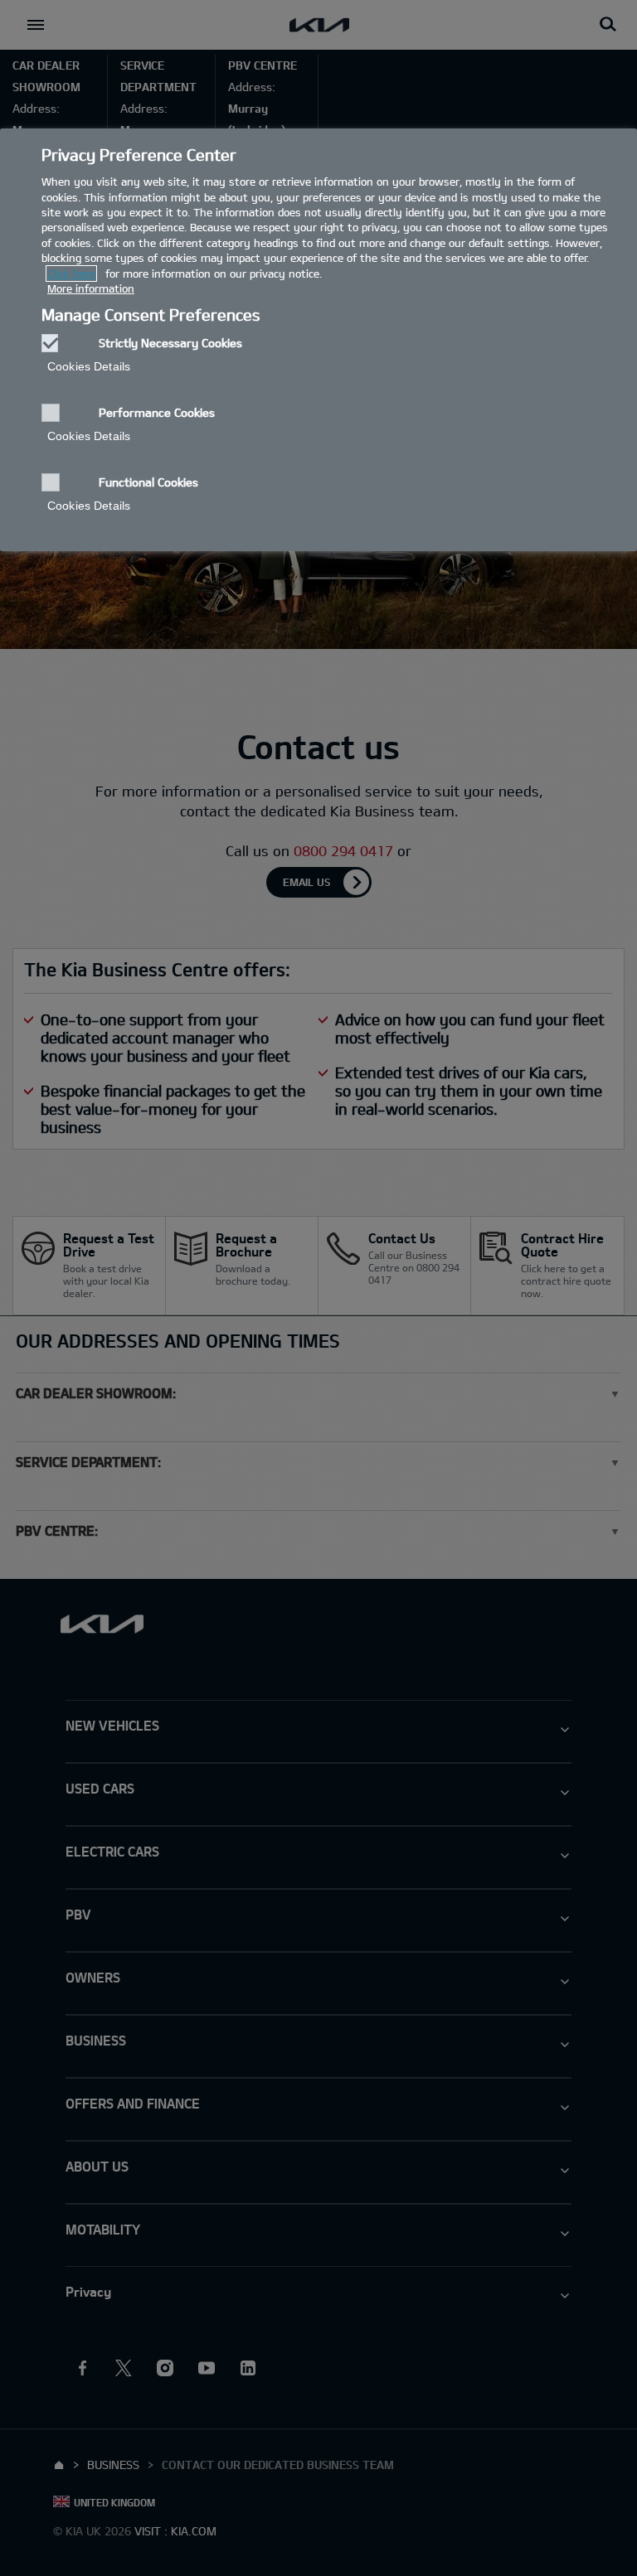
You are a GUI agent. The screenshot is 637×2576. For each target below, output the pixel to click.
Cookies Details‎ (89, 366)
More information (91, 288)
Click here (71, 274)
